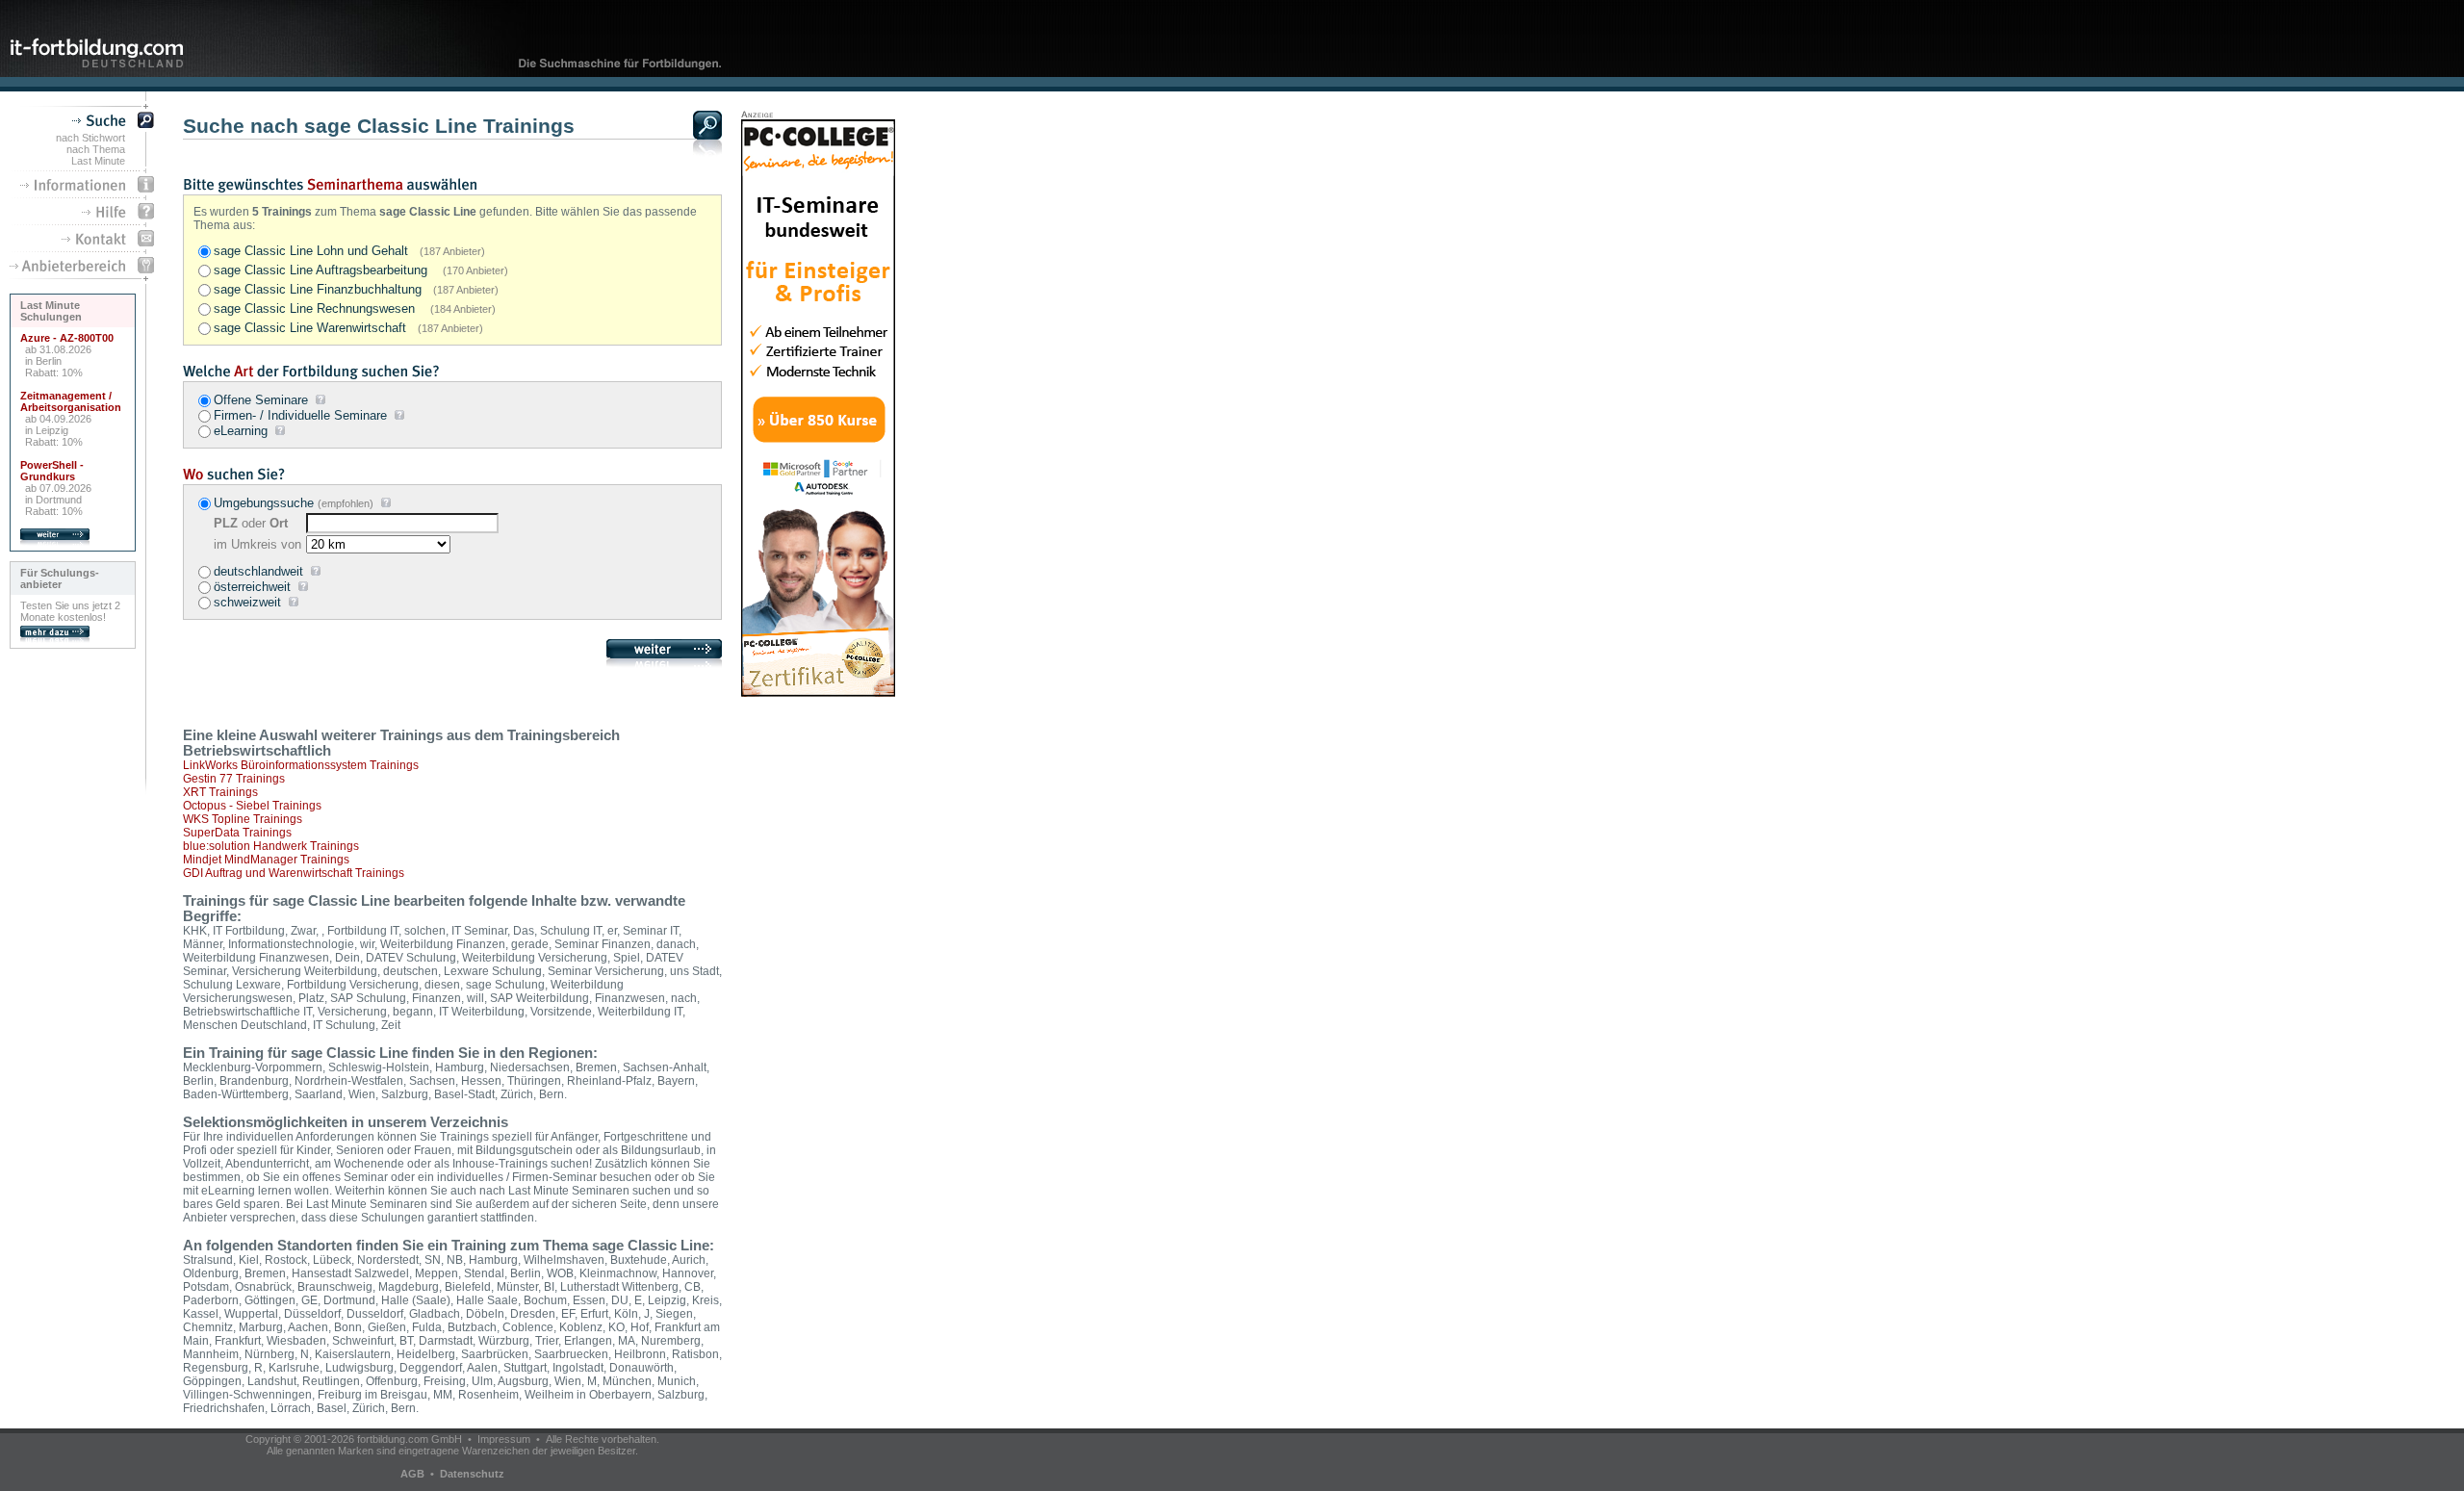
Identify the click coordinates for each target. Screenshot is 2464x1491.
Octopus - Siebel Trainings (252, 806)
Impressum (504, 1439)
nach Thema (96, 149)
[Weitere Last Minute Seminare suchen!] (55, 542)
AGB (412, 1474)
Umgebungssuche (264, 503)
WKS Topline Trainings (243, 819)
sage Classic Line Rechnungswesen (355, 308)
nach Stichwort (90, 138)
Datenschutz (472, 1474)
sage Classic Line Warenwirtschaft (348, 328)
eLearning (241, 431)
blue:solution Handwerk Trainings (271, 846)
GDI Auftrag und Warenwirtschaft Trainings (294, 873)
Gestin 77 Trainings (234, 779)
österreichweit (252, 587)
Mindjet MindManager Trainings (266, 860)
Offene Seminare (261, 400)
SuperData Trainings (237, 833)
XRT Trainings (220, 792)
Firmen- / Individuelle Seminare (300, 415)
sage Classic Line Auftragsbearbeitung (361, 270)
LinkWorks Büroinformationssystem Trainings (301, 765)
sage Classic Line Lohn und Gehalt (349, 251)
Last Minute (98, 161)
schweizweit (247, 602)
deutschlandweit (258, 571)
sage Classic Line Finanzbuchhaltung (356, 289)
